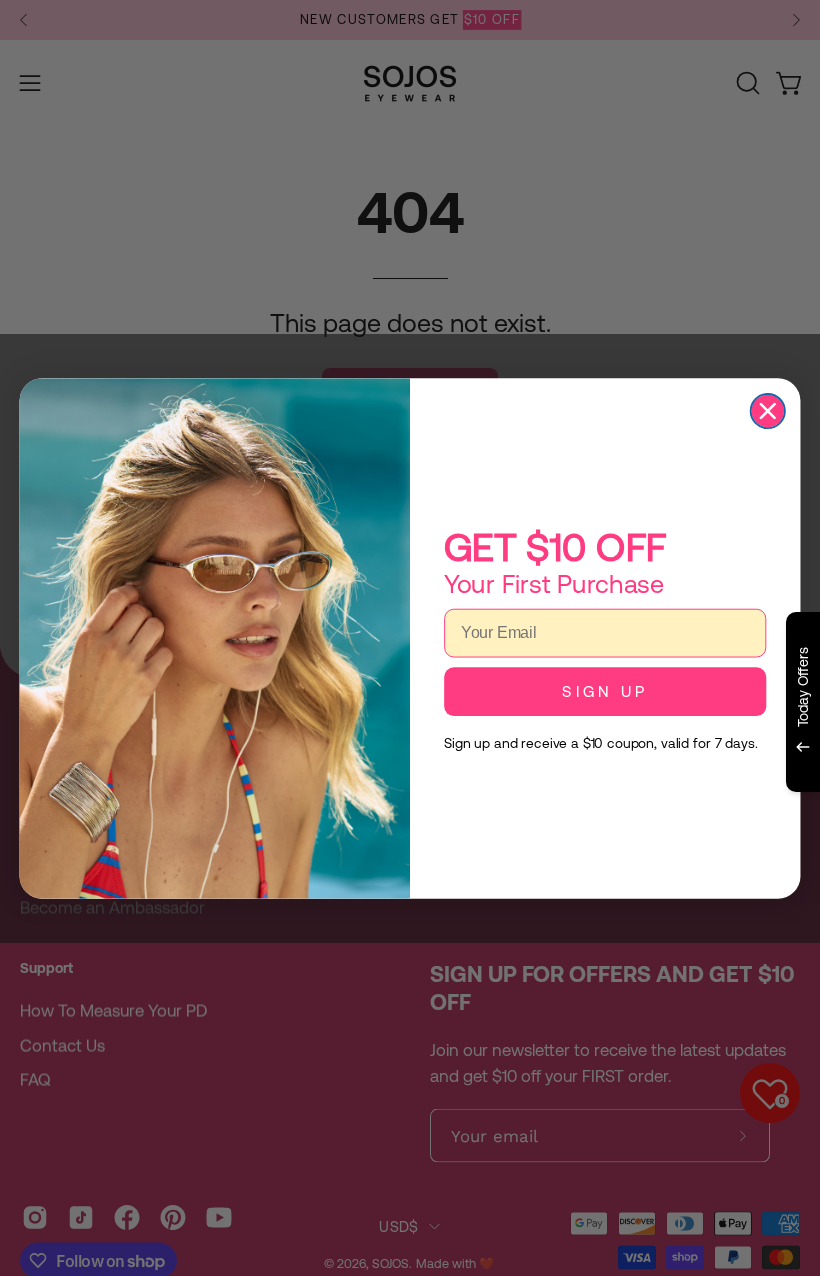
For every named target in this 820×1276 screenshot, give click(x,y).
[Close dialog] (768, 410)
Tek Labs (627, 816)
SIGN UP (605, 691)
